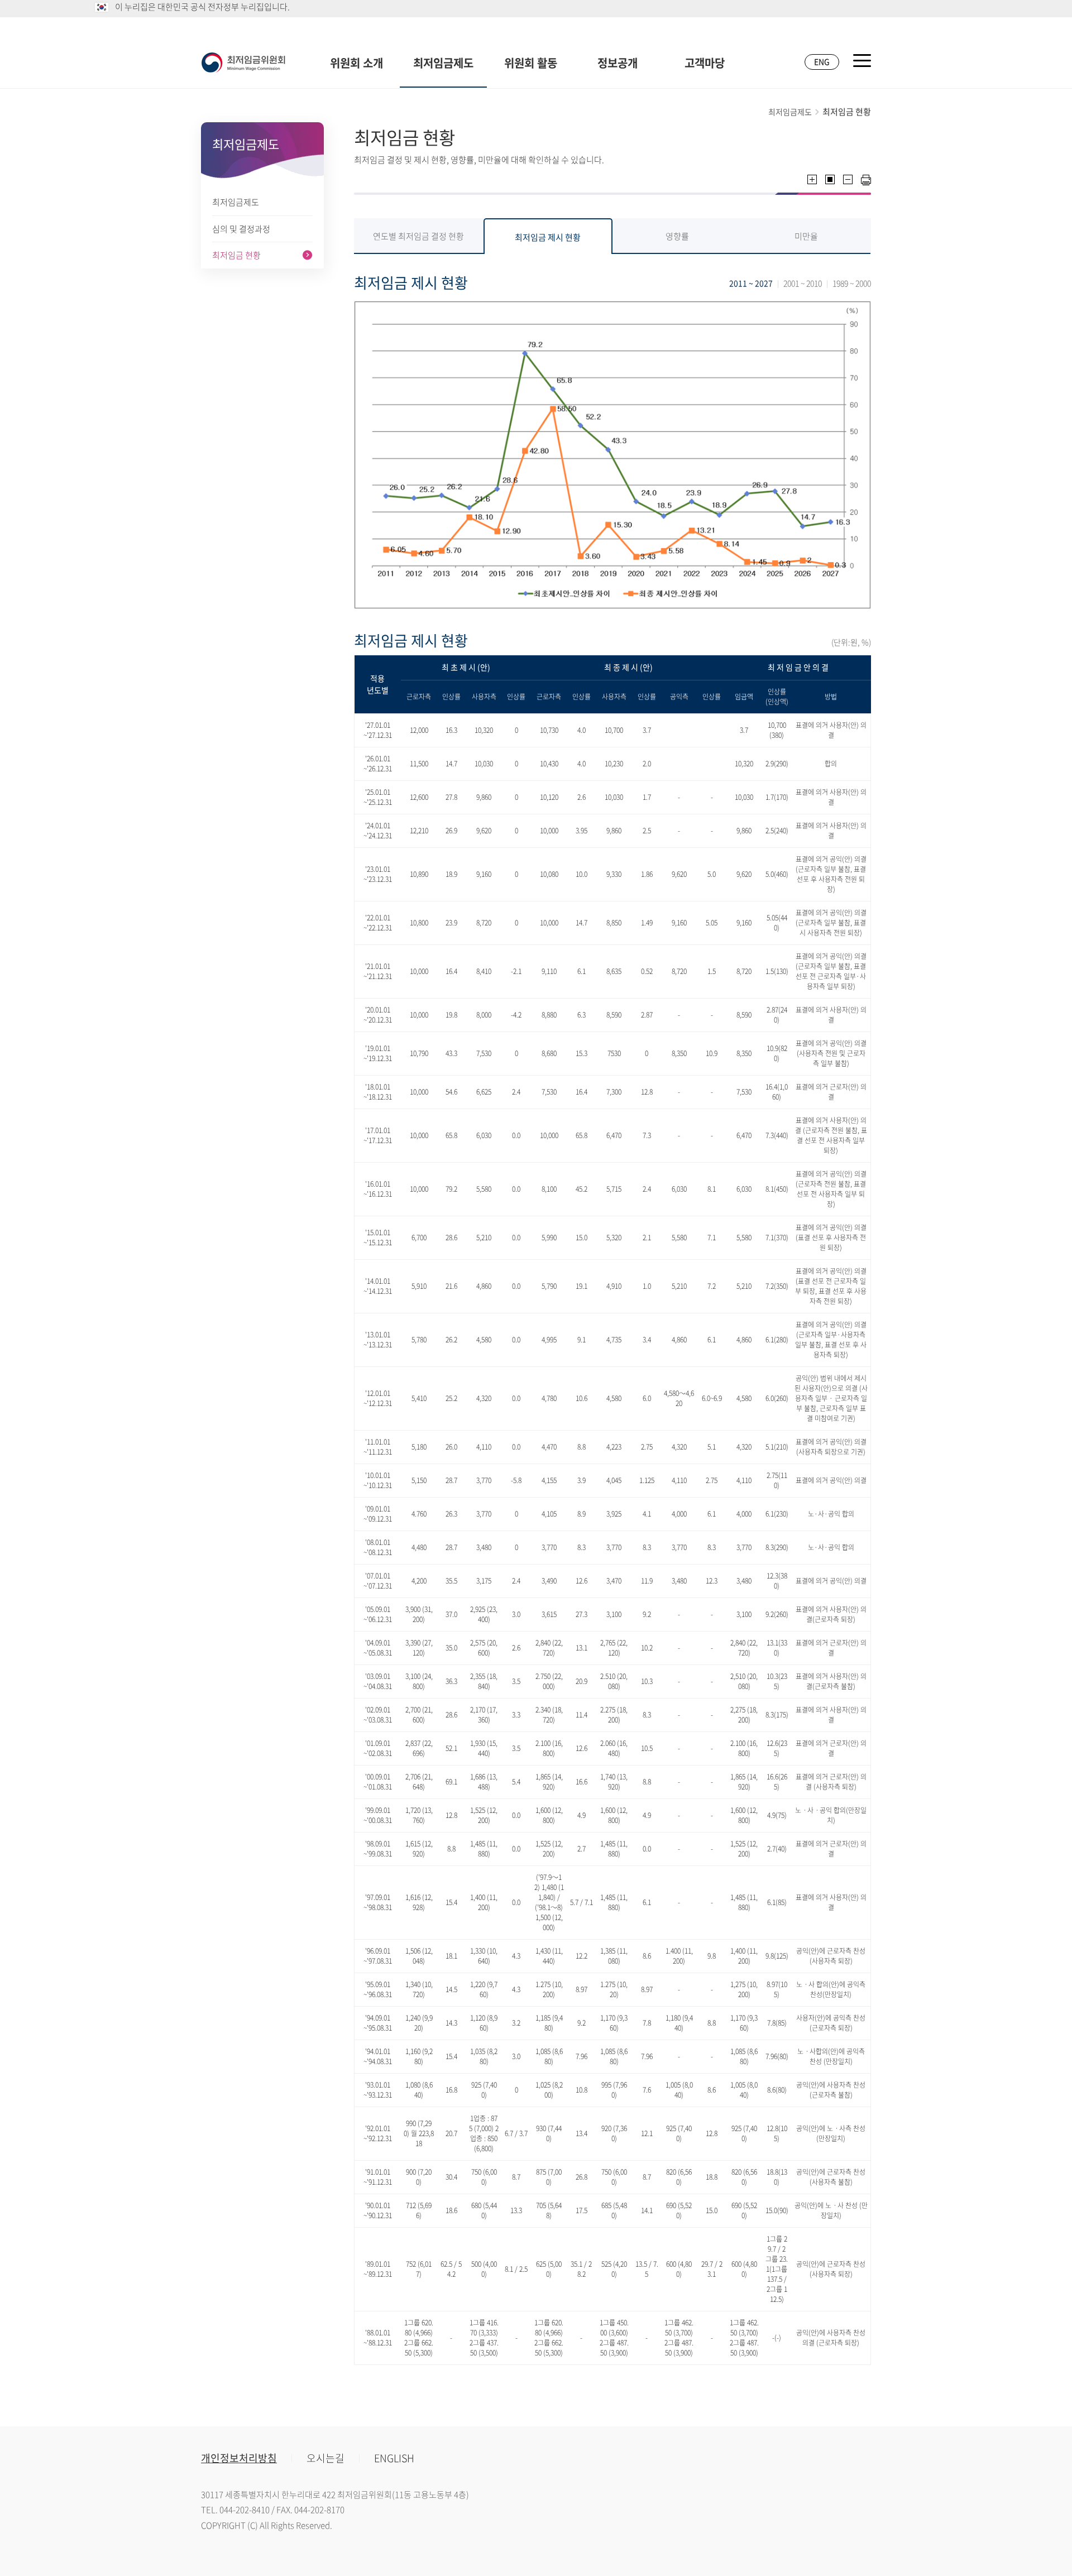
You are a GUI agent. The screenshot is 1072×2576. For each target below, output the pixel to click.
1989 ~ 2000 (852, 283)
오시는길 (326, 2458)
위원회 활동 (531, 63)
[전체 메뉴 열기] (862, 61)
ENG (822, 61)
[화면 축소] (848, 179)
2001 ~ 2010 (803, 283)
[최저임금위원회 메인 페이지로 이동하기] (243, 63)
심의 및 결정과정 (241, 229)
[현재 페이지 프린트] (866, 180)
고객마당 (705, 63)
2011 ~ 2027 (751, 283)
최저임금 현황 (236, 255)
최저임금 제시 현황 (548, 237)
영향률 (677, 236)
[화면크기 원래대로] (830, 179)
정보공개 (618, 63)
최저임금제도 (443, 63)
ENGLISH (394, 2458)
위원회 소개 (356, 63)
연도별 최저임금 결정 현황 (418, 236)
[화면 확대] (812, 179)
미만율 (806, 236)
